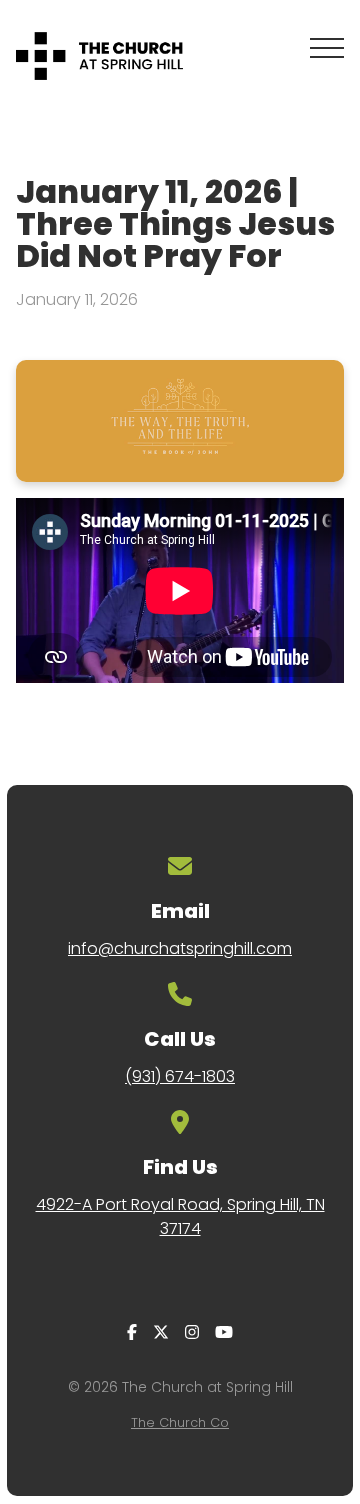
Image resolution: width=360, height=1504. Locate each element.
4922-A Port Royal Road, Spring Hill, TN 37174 (180, 1216)
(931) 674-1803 (180, 1076)
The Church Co (180, 1422)
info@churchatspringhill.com (180, 948)
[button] (327, 48)
